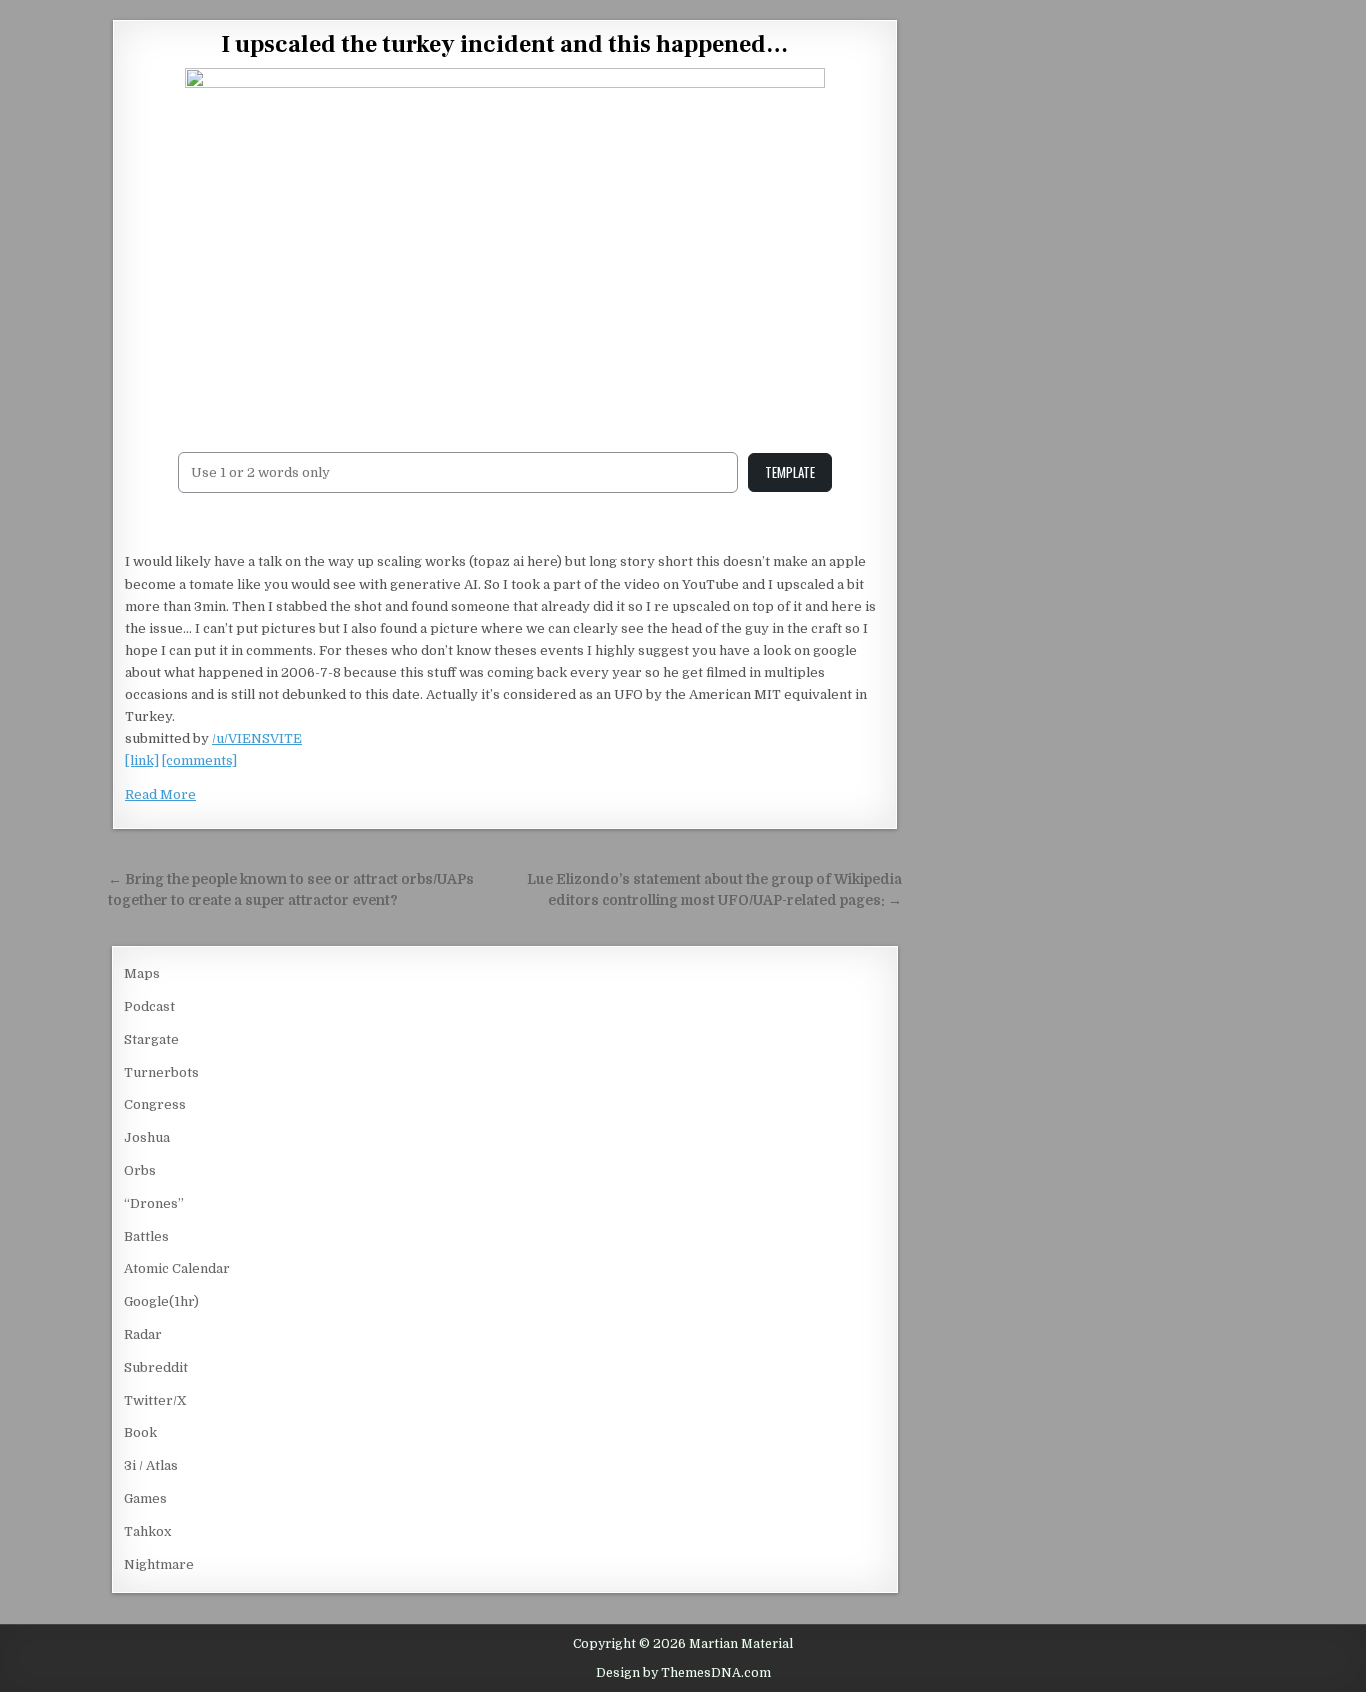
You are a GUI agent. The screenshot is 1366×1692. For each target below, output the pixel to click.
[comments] (199, 760)
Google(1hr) (161, 1301)
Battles (146, 1236)
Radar (143, 1334)
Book (140, 1432)
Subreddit (156, 1367)
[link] (142, 760)
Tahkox (147, 1531)
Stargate (151, 1039)
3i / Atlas (151, 1465)
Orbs (140, 1170)
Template (790, 472)
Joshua (147, 1137)
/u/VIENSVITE (257, 738)
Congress (155, 1104)
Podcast (149, 1006)
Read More (160, 794)
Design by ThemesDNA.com (683, 1673)
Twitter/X (155, 1400)
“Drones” (154, 1203)
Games (145, 1498)
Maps (142, 973)
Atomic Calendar (177, 1268)
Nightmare (159, 1564)
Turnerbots (161, 1072)
